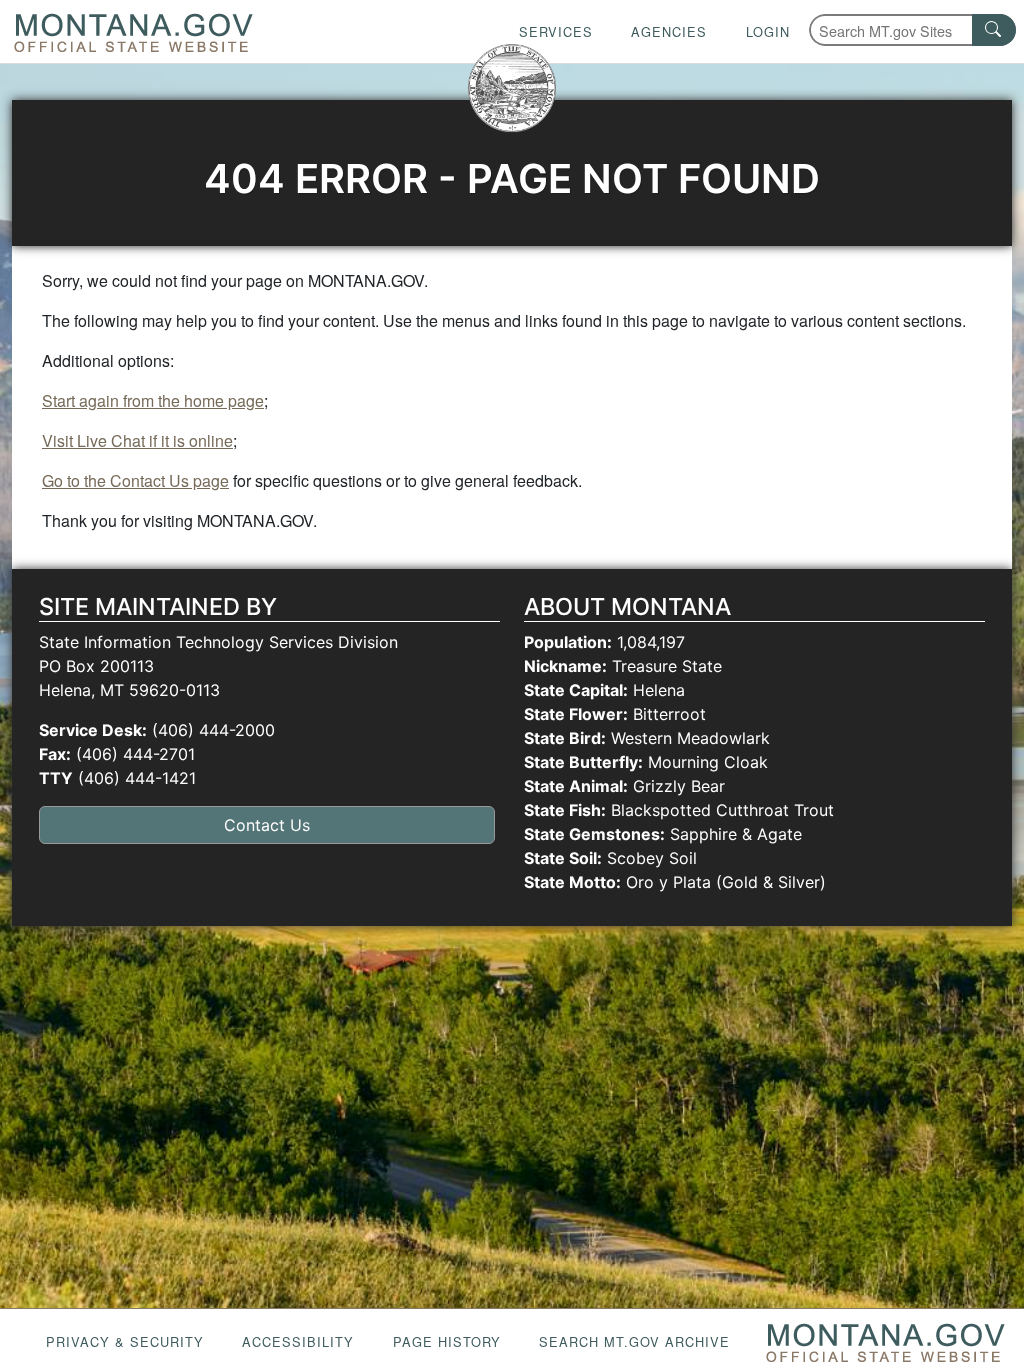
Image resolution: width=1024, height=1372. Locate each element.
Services (556, 31)
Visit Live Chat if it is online (137, 440)
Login (768, 31)
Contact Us (267, 825)
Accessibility (298, 1341)
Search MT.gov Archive (634, 1341)
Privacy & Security (125, 1341)
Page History (447, 1341)
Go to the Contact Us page (135, 480)
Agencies (669, 31)
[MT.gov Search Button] (994, 30)
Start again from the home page (153, 400)
